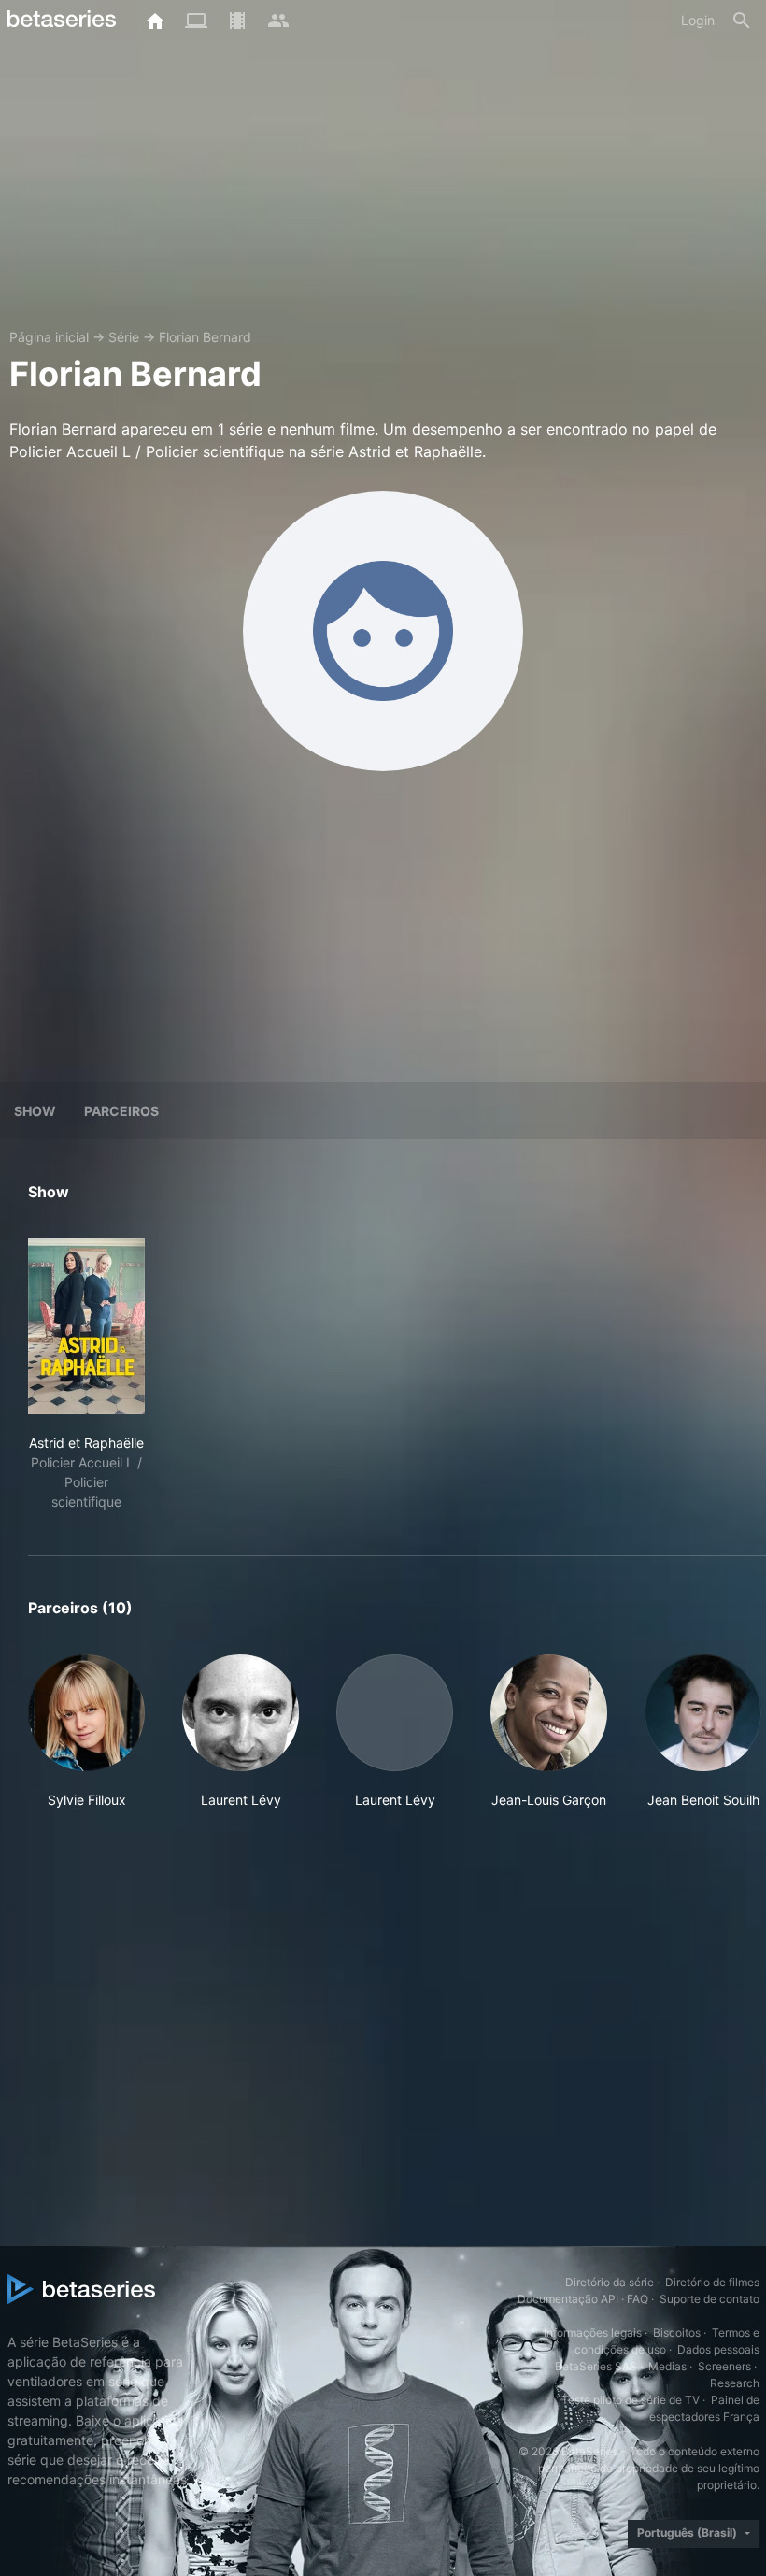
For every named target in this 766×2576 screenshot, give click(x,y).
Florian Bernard (205, 337)
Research (735, 2383)
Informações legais (593, 2333)
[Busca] (742, 21)
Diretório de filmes (712, 2282)
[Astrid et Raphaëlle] (86, 1326)
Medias (667, 2366)
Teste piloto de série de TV (631, 2400)
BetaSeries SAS (596, 2366)
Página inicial (49, 337)
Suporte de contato (709, 2299)
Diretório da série (610, 2282)
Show (35, 1111)
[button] (86, 1742)
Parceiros (121, 1111)
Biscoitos (677, 2333)
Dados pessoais (718, 2349)
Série (124, 337)
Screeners (724, 2366)
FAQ (638, 2299)
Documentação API (568, 2299)
